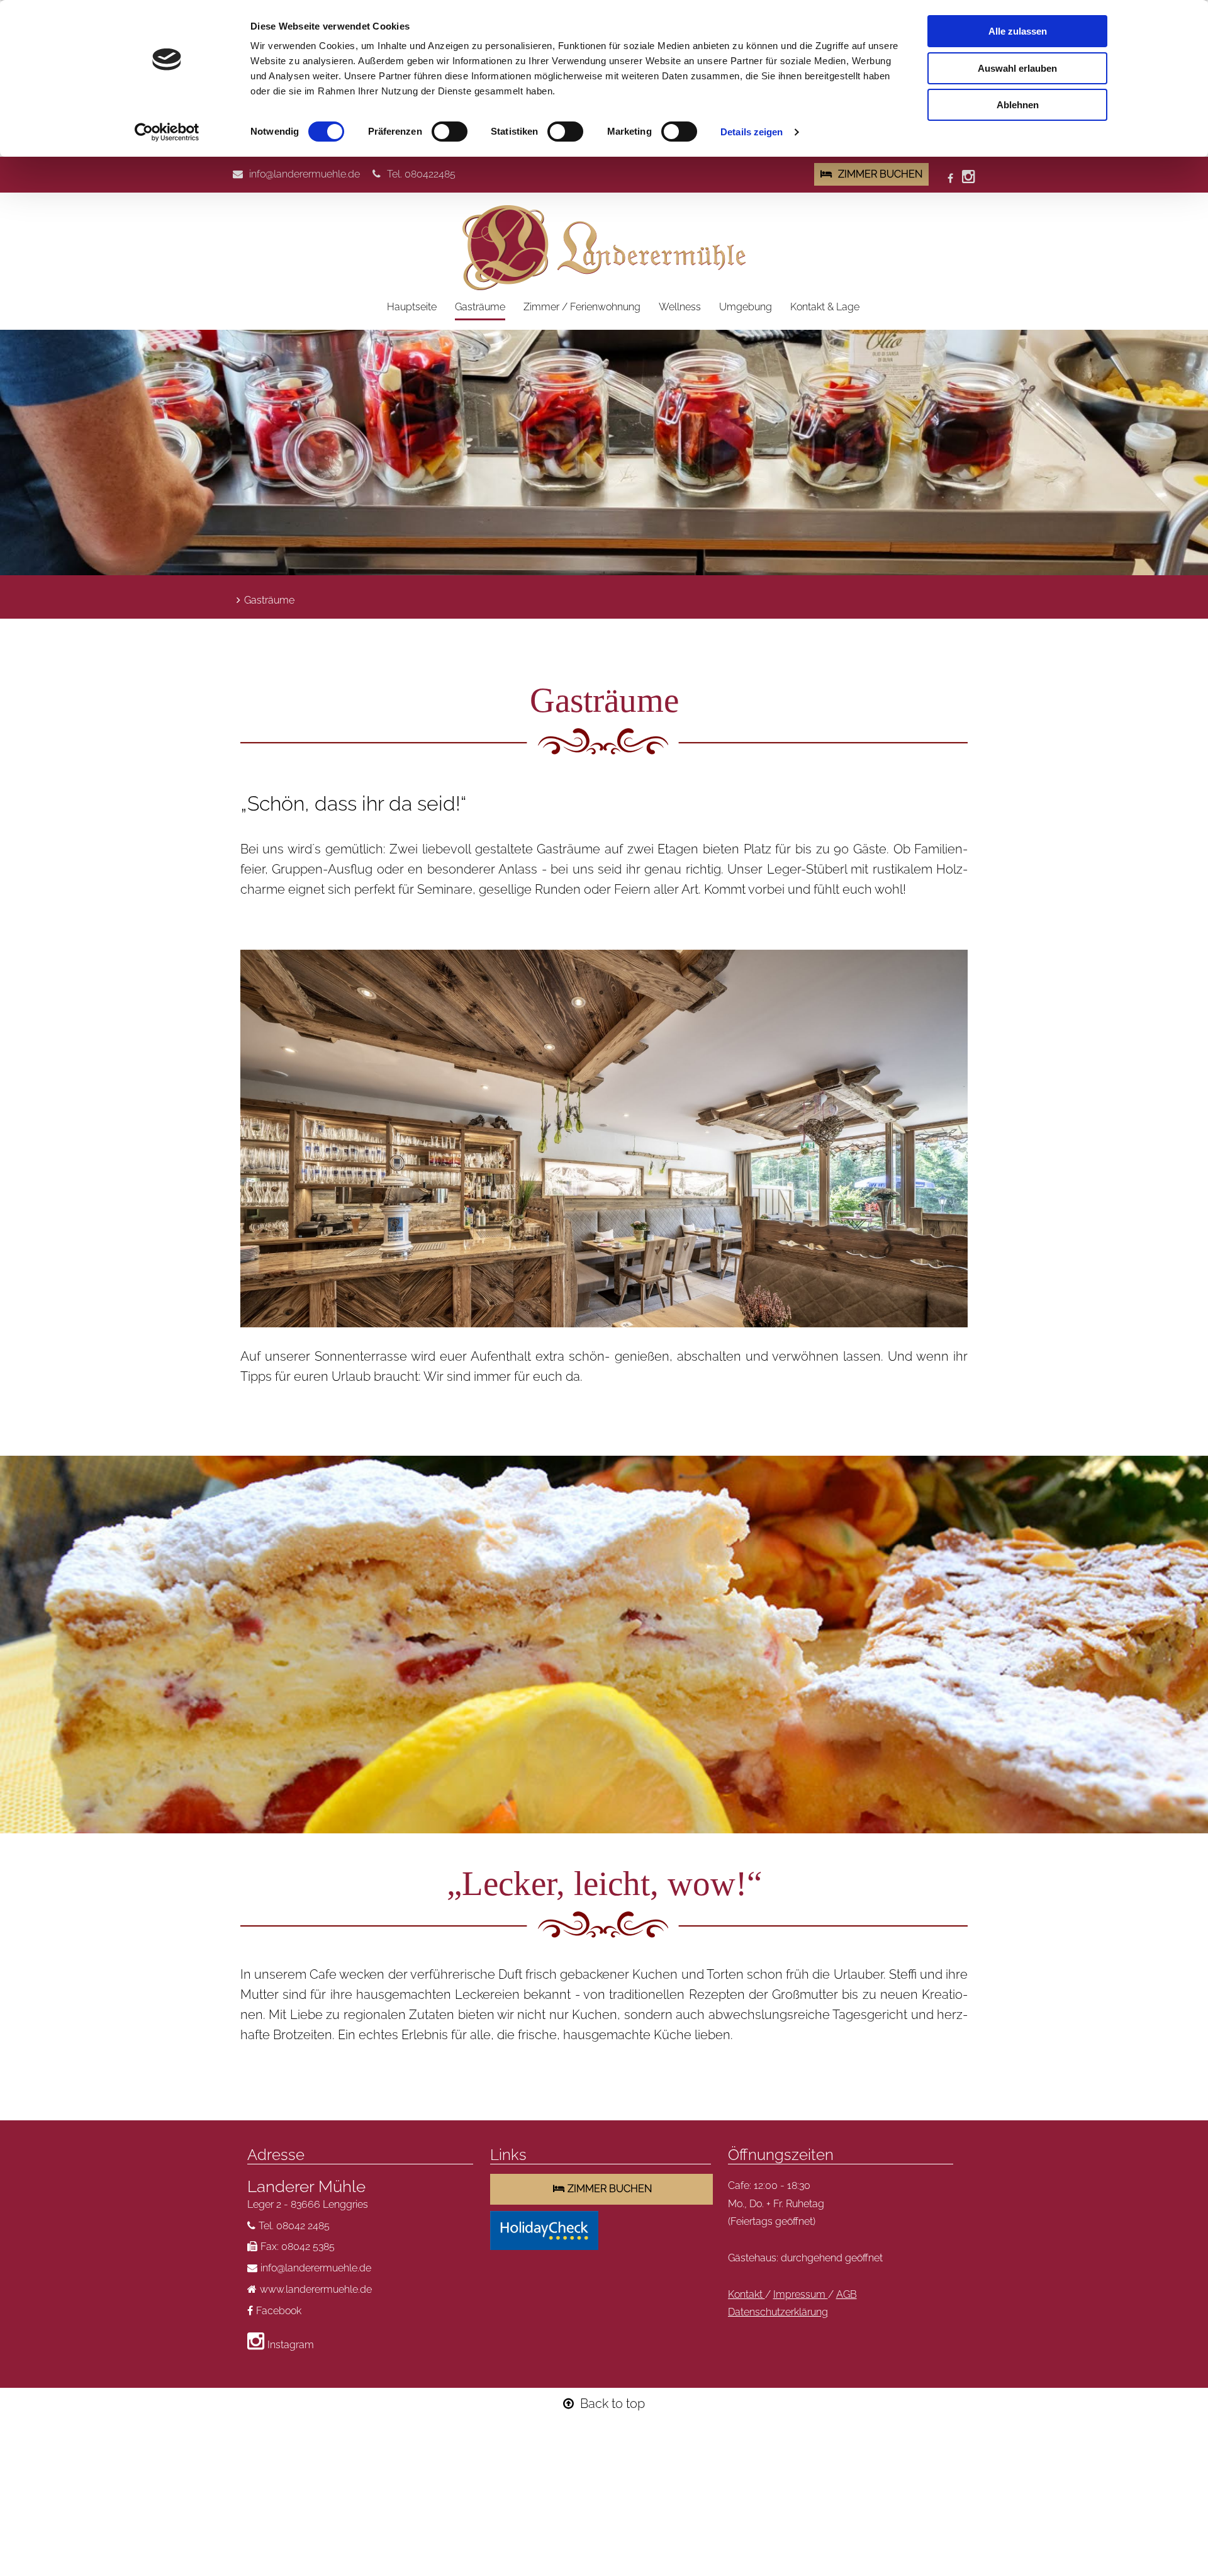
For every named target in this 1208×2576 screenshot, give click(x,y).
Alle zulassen (1018, 31)
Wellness (680, 307)
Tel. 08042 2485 (294, 2226)
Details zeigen (752, 132)
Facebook (279, 2311)
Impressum (801, 2294)
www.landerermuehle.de (316, 2289)
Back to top (612, 2404)
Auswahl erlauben (1017, 68)
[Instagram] (969, 178)
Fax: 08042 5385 (298, 2247)
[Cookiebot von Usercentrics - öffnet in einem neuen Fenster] (167, 132)
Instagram (291, 2345)
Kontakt (747, 2294)
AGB (847, 2294)
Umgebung (746, 307)
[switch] (450, 132)
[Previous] (264, 1139)
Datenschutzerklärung (778, 2312)
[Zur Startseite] (604, 248)
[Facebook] (952, 178)
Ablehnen (1018, 105)
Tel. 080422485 (421, 174)
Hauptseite (412, 307)
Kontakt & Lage (825, 307)
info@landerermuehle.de (305, 174)
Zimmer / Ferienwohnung (582, 307)
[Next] (944, 1139)
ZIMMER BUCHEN (880, 174)
